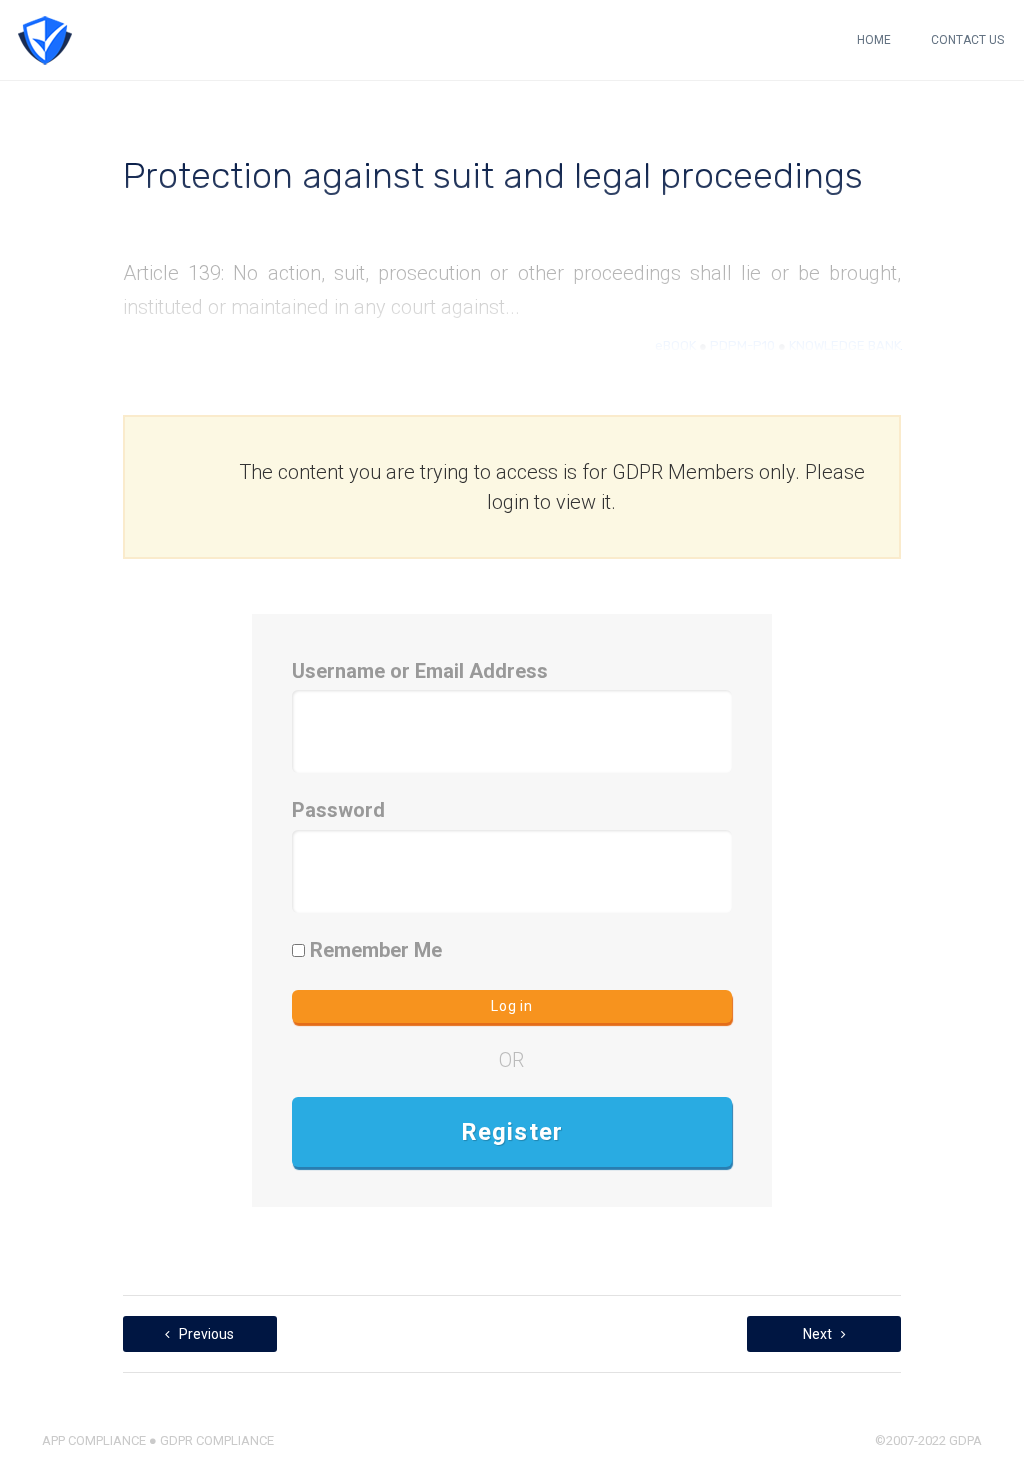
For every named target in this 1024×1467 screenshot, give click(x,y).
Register (512, 1132)
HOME (874, 40)
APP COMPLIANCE (94, 1440)
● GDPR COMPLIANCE (210, 1440)
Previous (205, 1334)
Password (338, 810)
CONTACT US (967, 40)
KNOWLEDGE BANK (845, 345)
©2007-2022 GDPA (928, 1440)
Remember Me (373, 950)
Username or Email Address (420, 671)
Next (819, 1334)
